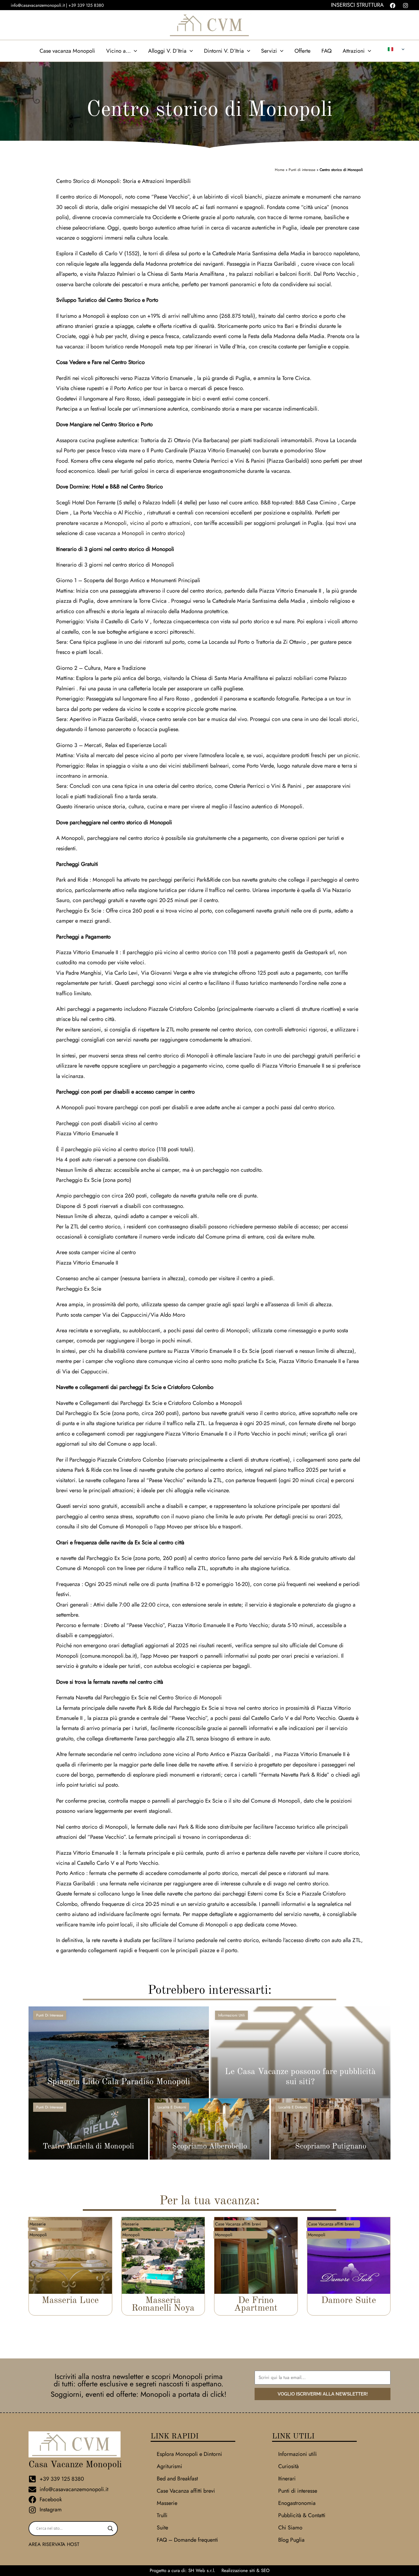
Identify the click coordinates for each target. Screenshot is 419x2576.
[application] (134, 51)
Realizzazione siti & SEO (246, 2570)
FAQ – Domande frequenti (187, 2540)
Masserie (167, 2503)
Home (280, 170)
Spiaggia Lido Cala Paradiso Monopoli (119, 2082)
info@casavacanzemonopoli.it (38, 5)
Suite (162, 2528)
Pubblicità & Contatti (302, 2515)
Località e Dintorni (172, 2107)
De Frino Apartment (256, 2304)
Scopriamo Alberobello (209, 2147)
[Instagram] (406, 6)
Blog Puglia (291, 2540)
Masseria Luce (70, 2301)
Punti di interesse (302, 170)
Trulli (162, 2515)
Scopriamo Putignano (331, 2147)
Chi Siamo (290, 2528)
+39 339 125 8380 (86, 5)
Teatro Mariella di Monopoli (88, 2147)
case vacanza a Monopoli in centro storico (134, 533)
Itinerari (287, 2479)
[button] (122, 51)
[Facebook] (393, 6)
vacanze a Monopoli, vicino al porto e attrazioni (135, 523)
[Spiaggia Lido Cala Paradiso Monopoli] (119, 2052)
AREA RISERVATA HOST (54, 2544)
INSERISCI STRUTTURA (357, 5)
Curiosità (288, 2466)
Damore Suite (349, 2301)
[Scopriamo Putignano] (331, 2129)
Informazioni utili (231, 2015)
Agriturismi (169, 2466)
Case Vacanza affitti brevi (186, 2491)
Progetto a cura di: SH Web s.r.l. (183, 2570)
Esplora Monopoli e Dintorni (189, 2454)
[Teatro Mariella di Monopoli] (88, 2129)
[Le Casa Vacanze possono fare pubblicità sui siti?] (301, 2052)
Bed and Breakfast (177, 2479)
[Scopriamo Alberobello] (209, 2129)
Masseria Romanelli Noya (163, 2304)
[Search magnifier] (110, 2529)
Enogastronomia (297, 2503)
